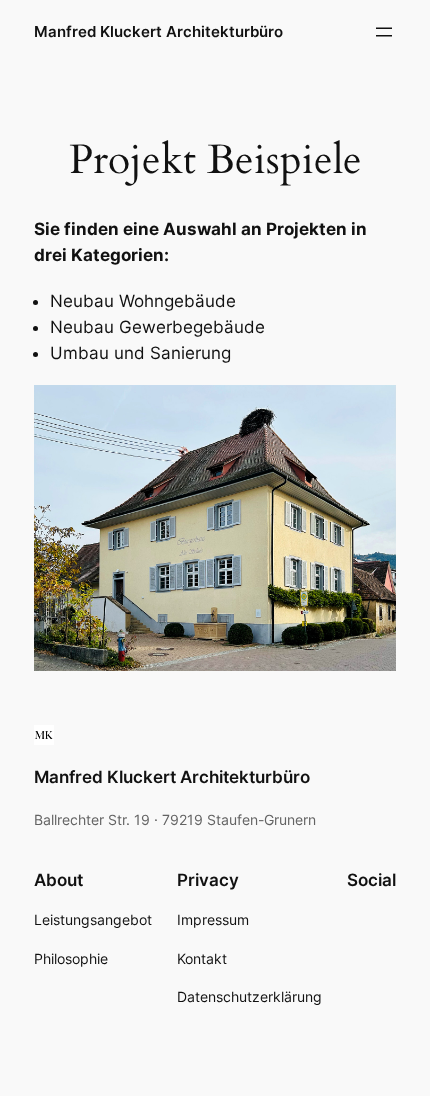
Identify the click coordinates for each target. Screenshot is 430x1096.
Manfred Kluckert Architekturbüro (158, 32)
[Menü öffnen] (384, 32)
